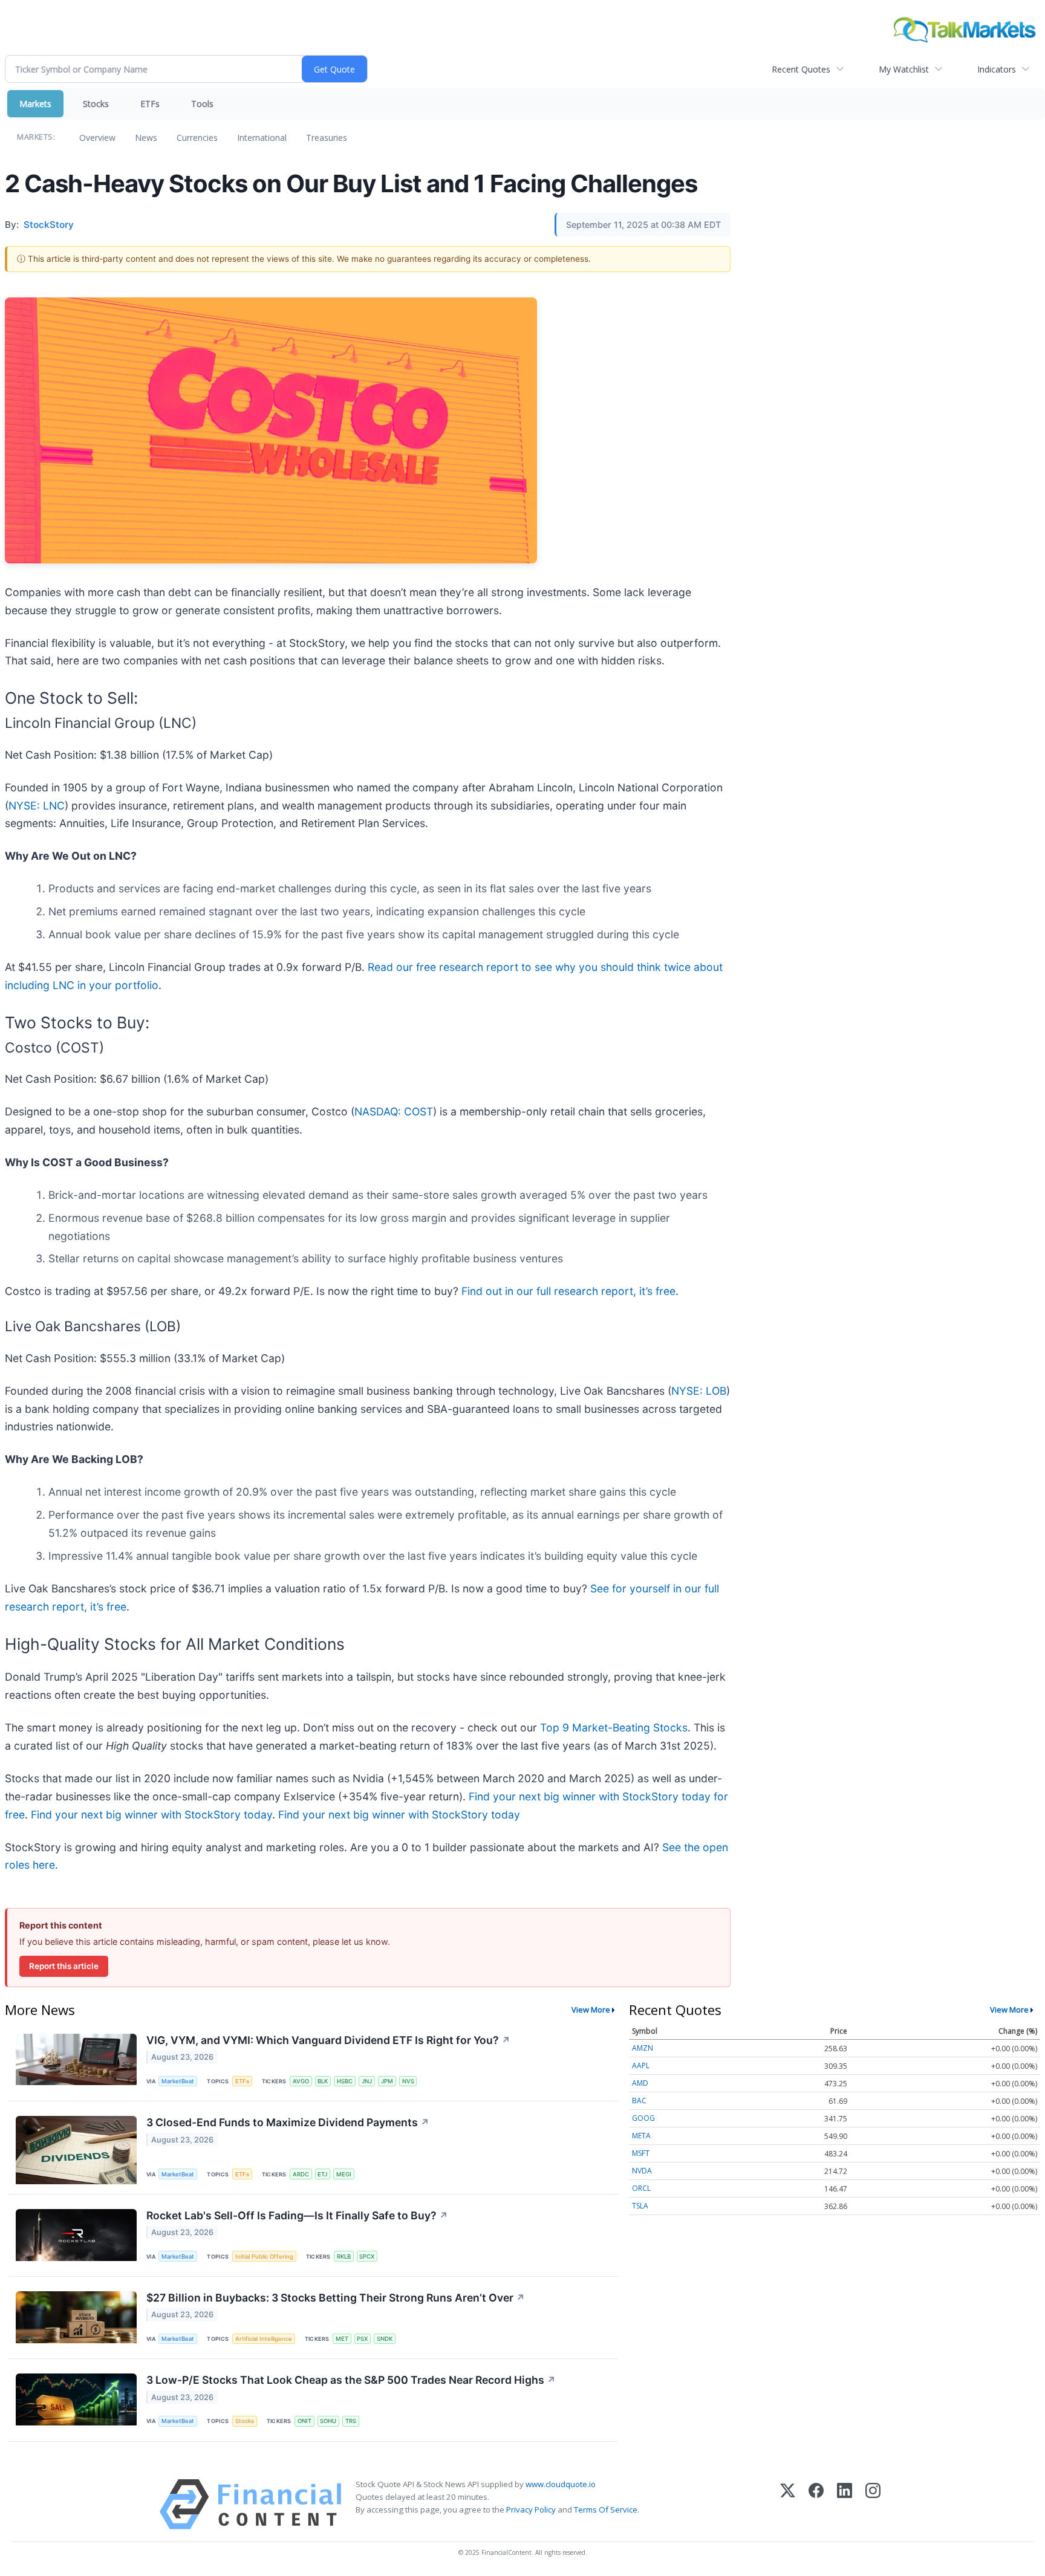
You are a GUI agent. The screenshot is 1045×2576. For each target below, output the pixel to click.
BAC (639, 2101)
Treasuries (327, 138)
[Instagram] (873, 2504)
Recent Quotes (801, 69)
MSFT (641, 2153)
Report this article (64, 1966)
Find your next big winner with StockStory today (151, 1815)
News (146, 138)
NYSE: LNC (37, 806)
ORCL (641, 2188)
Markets (35, 104)
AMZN (643, 2048)
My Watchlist (904, 69)
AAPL (641, 2065)
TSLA (640, 2206)
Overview (97, 138)
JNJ (367, 2081)
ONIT (304, 2421)
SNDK (385, 2339)
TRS (351, 2421)
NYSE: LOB (699, 1391)
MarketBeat (178, 2081)
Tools (202, 104)
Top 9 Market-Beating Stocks (614, 1728)
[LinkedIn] (845, 2504)
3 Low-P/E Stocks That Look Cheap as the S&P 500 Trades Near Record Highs (351, 2380)
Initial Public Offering (264, 2256)
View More (591, 2010)
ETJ (322, 2174)
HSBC (345, 2081)
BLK (323, 2081)
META (641, 2136)
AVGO (301, 2081)
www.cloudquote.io (561, 2484)
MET (342, 2339)
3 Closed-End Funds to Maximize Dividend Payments (288, 2122)
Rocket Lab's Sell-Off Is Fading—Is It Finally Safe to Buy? (297, 2215)
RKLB (344, 2256)
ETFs (150, 104)
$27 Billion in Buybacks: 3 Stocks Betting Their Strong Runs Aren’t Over (336, 2298)
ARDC (301, 2174)
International (262, 138)
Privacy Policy (531, 2509)
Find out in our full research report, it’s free (568, 1291)
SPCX (367, 2256)
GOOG (643, 2118)
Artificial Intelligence (264, 2339)
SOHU (328, 2421)
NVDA (642, 2171)
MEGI (344, 2174)
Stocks (96, 104)
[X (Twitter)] (788, 2504)
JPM (387, 2081)
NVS (408, 2081)
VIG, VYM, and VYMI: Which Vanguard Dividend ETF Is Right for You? (328, 2040)
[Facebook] (816, 2504)
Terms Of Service (606, 2509)
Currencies (197, 138)
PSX (362, 2339)
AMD (640, 2083)
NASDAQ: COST (394, 1111)
